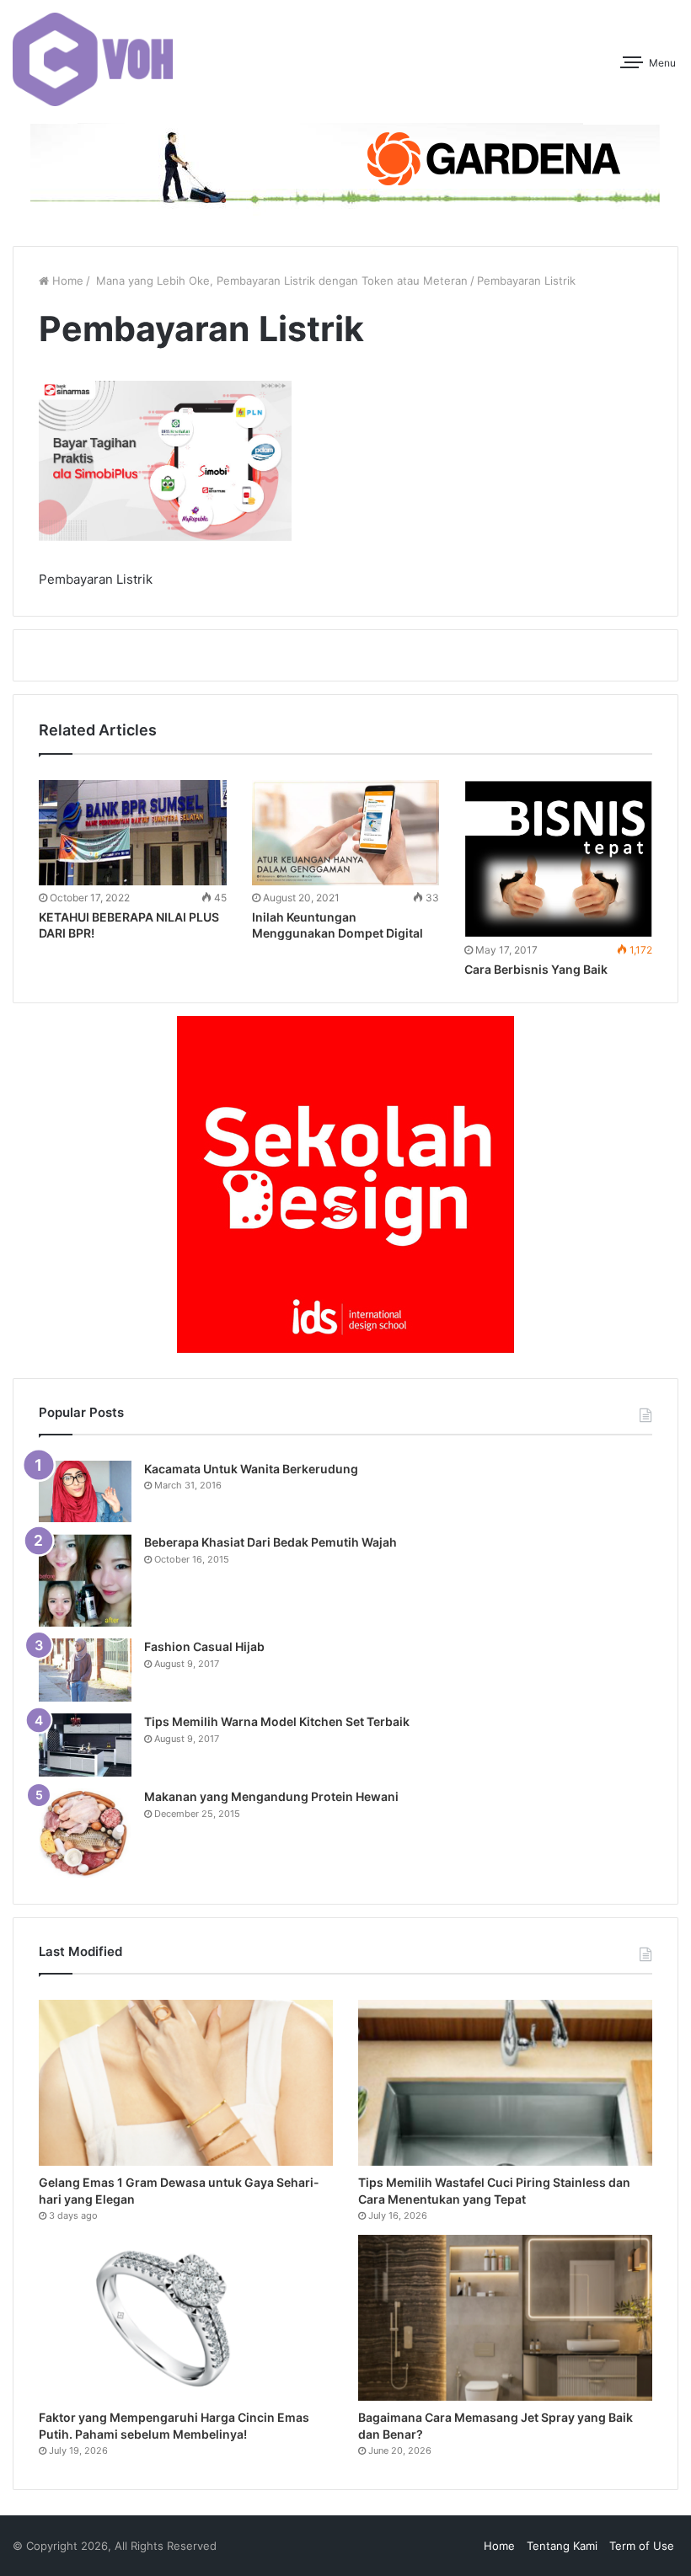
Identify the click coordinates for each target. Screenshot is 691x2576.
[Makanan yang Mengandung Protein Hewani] (85, 1833)
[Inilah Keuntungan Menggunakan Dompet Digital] (346, 833)
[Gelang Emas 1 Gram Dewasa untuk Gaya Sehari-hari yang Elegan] (186, 2083)
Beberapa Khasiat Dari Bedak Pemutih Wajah (271, 1542)
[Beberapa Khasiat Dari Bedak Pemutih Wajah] (85, 1580)
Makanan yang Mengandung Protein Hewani (271, 1796)
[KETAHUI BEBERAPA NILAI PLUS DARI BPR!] (133, 833)
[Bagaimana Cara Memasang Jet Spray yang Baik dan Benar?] (505, 2318)
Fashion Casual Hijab (204, 1646)
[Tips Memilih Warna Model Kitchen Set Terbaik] (85, 1745)
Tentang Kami (562, 2546)
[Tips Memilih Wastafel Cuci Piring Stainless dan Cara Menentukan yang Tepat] (505, 2083)
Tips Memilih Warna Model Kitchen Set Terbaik (277, 1721)
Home (66, 281)
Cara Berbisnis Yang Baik (536, 969)
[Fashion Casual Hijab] (85, 1670)
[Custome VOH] (93, 59)
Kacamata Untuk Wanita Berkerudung (251, 1469)
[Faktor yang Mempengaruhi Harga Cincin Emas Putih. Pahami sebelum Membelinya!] (186, 2318)
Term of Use (642, 2546)
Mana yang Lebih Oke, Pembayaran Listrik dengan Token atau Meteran (280, 281)
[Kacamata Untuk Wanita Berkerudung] (85, 1492)
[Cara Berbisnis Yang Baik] (558, 859)
